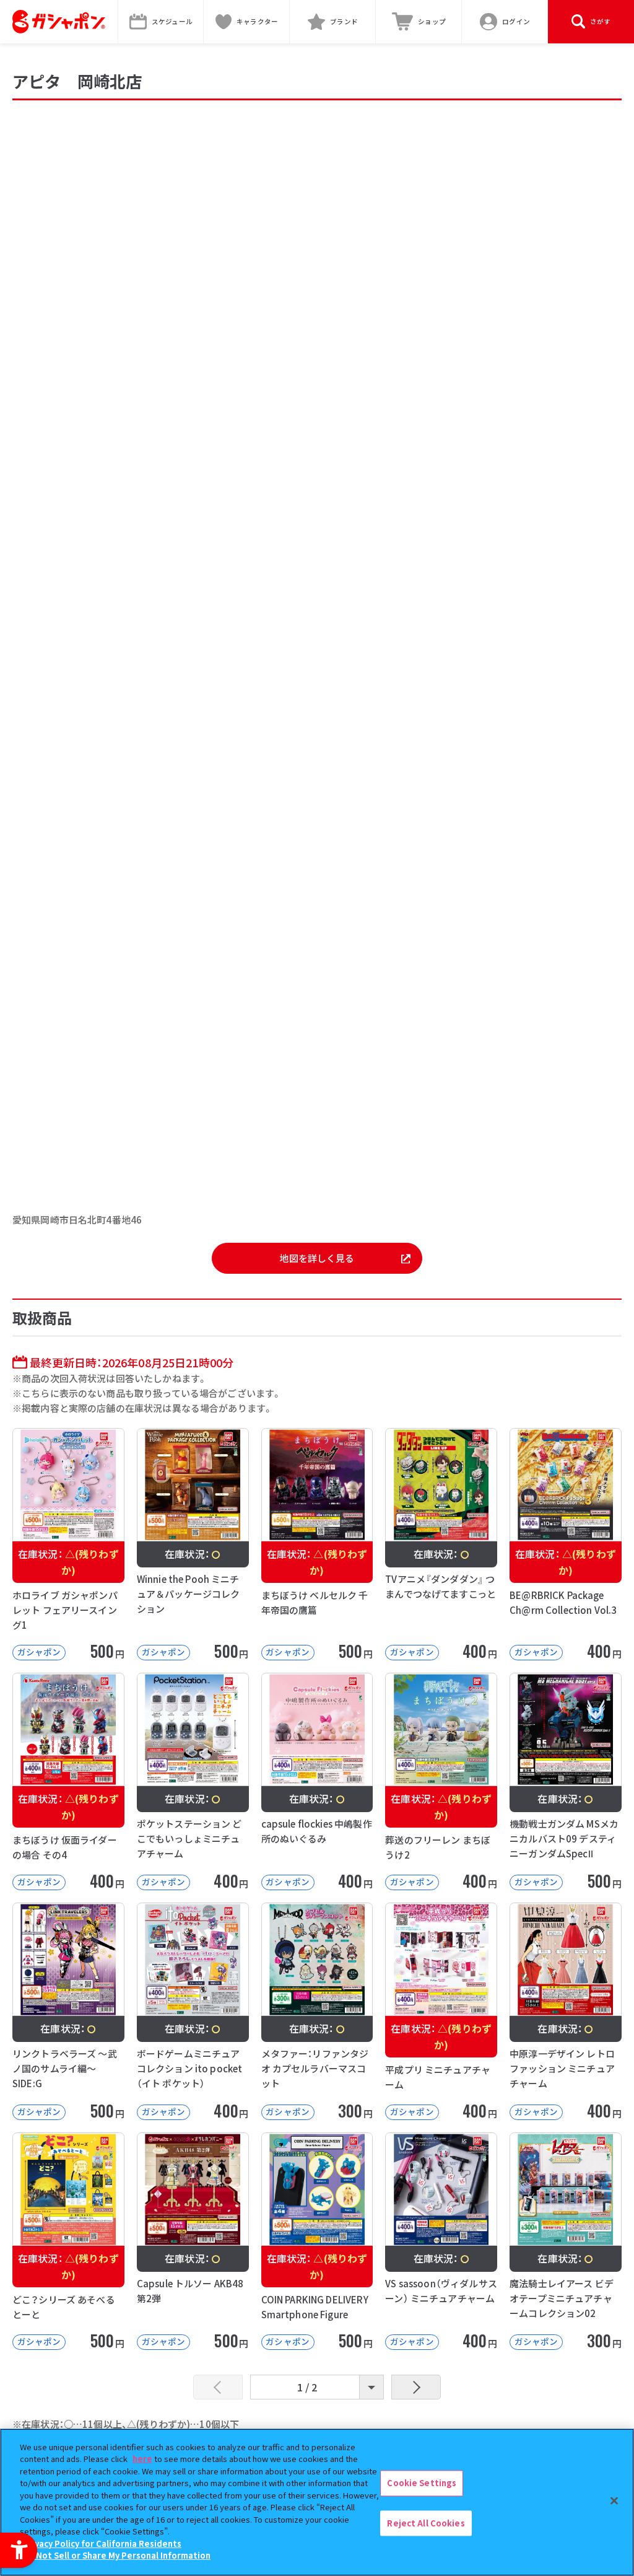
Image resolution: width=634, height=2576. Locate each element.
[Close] (614, 2500)
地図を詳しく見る (317, 1258)
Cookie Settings (422, 2483)
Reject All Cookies (426, 2523)
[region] (317, 2502)
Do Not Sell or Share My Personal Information (117, 2555)
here (142, 2459)
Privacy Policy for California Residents (102, 2543)
